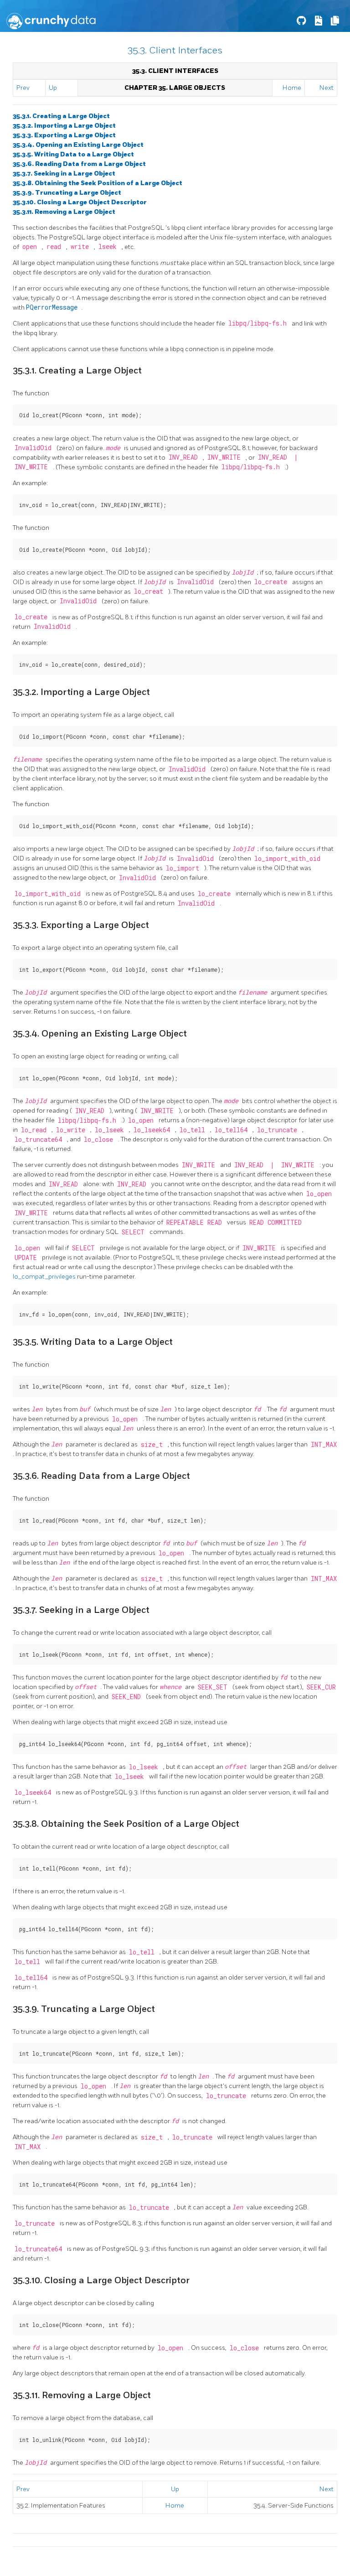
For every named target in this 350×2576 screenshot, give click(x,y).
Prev (23, 88)
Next (327, 88)
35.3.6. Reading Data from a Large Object (79, 164)
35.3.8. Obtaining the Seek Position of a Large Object (98, 183)
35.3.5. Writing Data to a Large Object (73, 154)
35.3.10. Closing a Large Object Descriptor (80, 202)
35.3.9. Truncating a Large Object (67, 193)
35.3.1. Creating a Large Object (61, 116)
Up (53, 88)
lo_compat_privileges (45, 1277)
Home (292, 88)
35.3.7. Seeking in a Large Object (64, 174)
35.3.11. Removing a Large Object (64, 212)
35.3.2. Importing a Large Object (64, 126)
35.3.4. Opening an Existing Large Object (78, 145)
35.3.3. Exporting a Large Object (64, 135)
